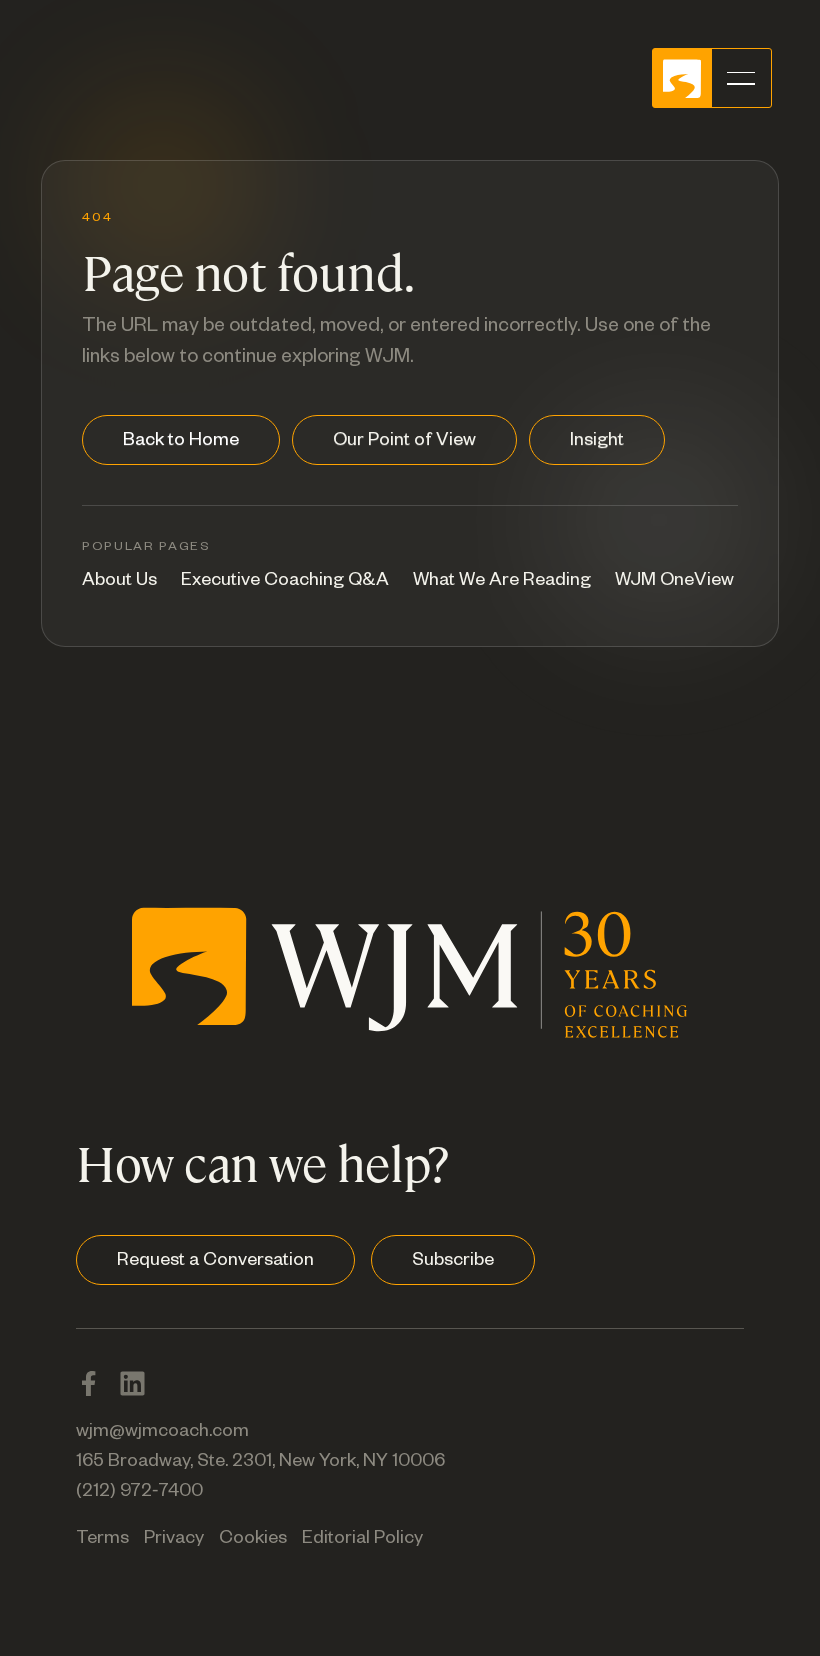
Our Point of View (404, 442)
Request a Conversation (215, 1262)
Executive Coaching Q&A (285, 582)
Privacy (174, 1540)
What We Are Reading (502, 582)
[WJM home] (410, 989)
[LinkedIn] (132, 1383)
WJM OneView (674, 582)
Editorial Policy (362, 1540)
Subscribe (453, 1262)
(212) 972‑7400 (139, 1493)
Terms (102, 1540)
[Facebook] (88, 1383)
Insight (597, 442)
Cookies (253, 1540)
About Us (119, 582)
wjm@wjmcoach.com (162, 1433)
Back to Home (181, 442)
